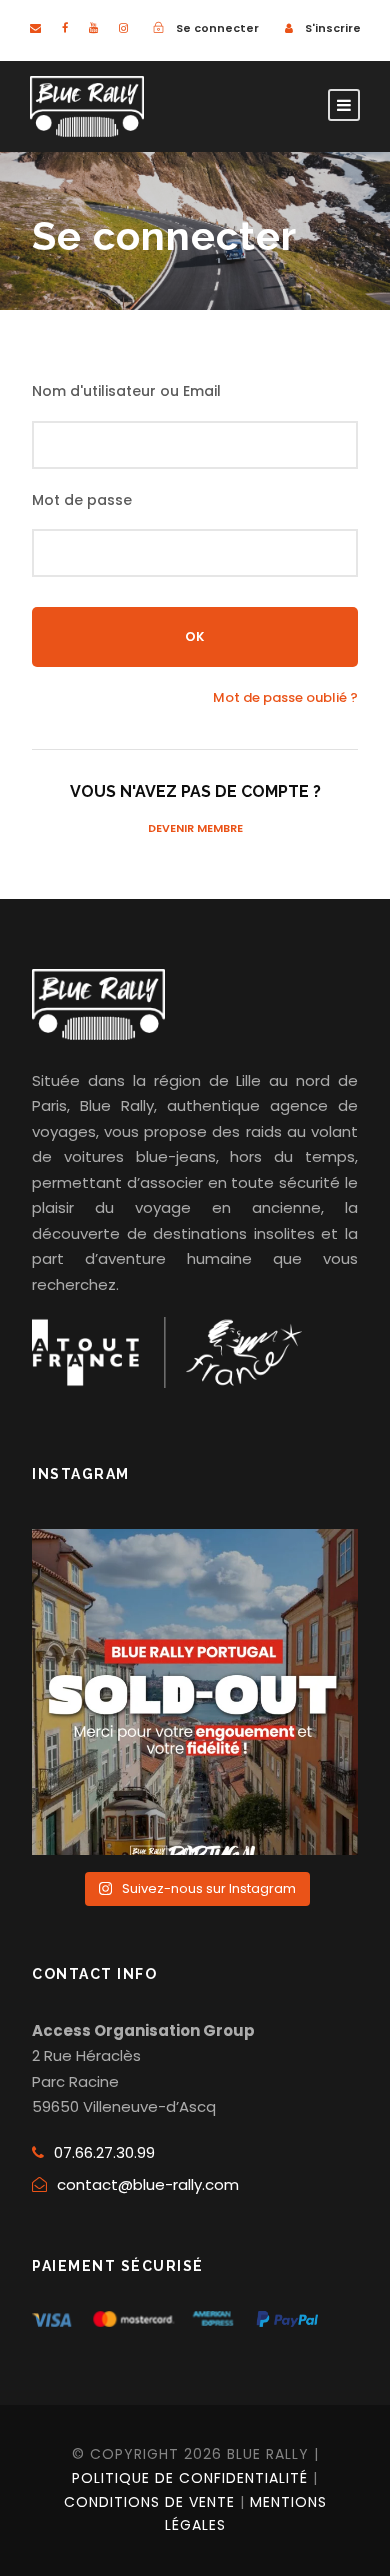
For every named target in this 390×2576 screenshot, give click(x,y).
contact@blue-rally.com (148, 2184)
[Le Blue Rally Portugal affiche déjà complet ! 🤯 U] (195, 1692)
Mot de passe (82, 500)
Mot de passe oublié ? (285, 697)
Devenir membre (195, 828)
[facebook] (65, 28)
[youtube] (93, 28)
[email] (35, 28)
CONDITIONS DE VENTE (149, 2502)
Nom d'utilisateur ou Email (126, 391)
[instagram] (123, 28)
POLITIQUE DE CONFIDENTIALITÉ (190, 2478)
